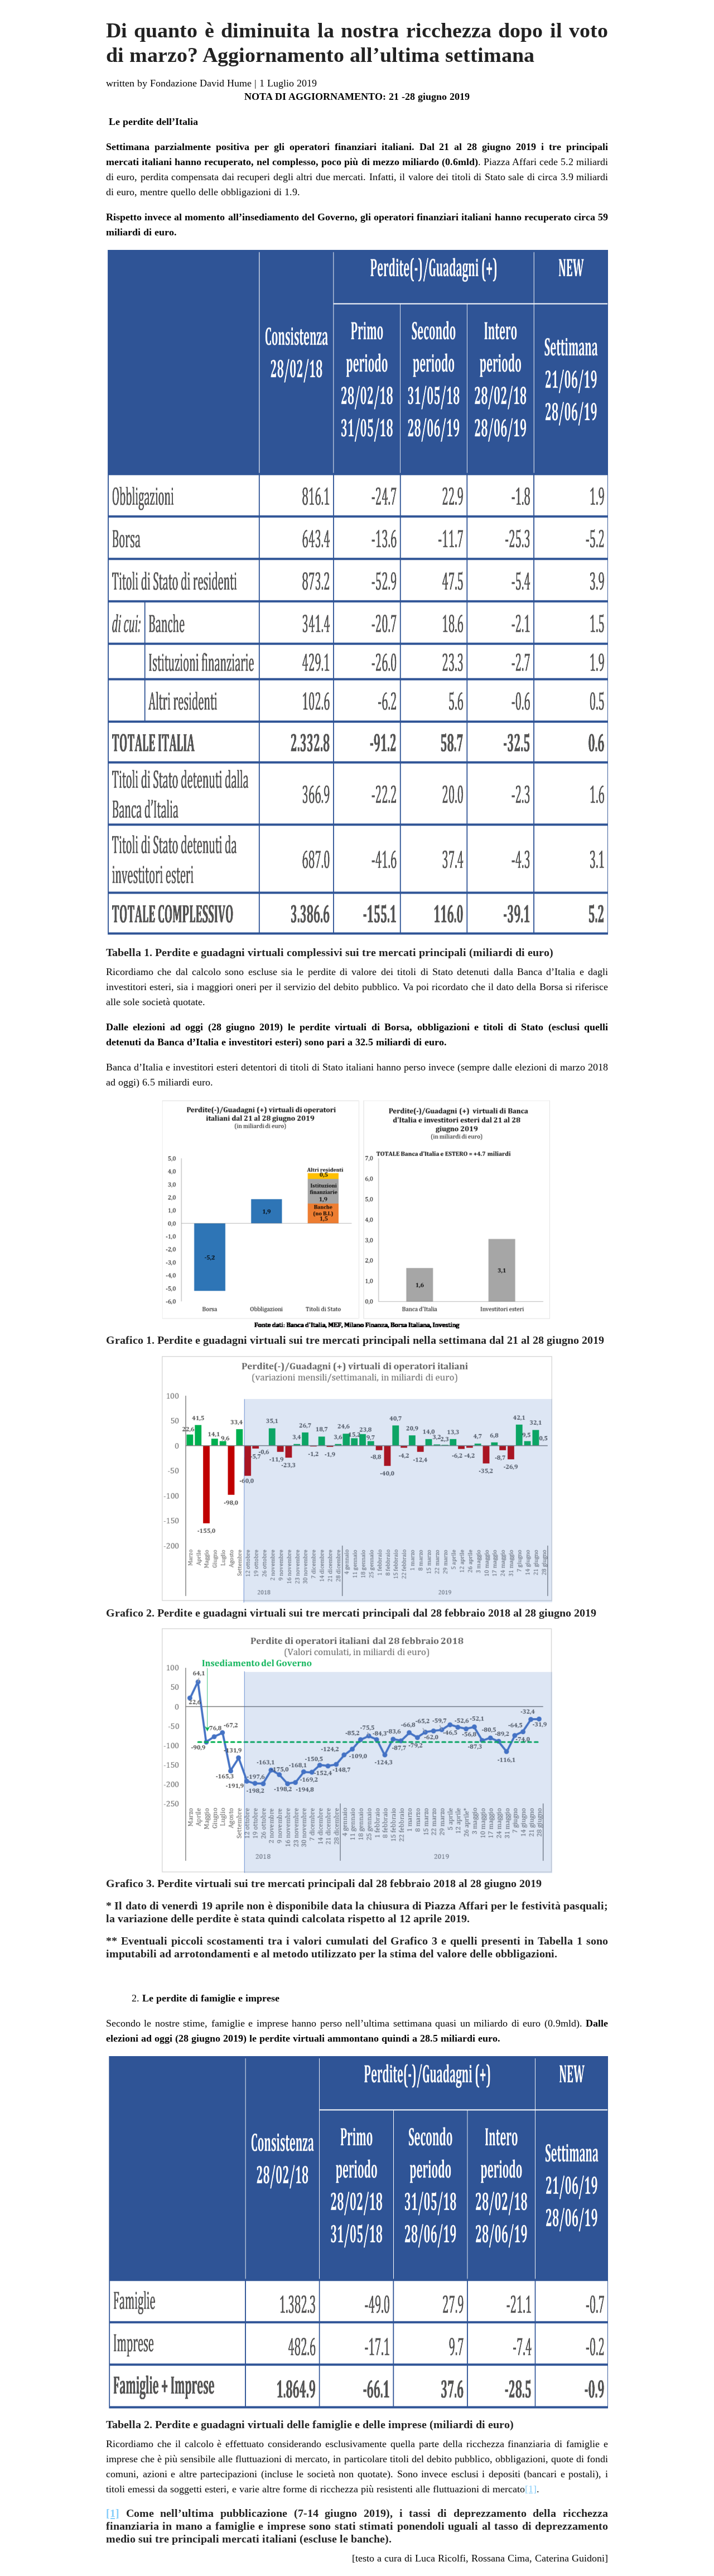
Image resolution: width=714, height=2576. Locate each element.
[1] (531, 2489)
